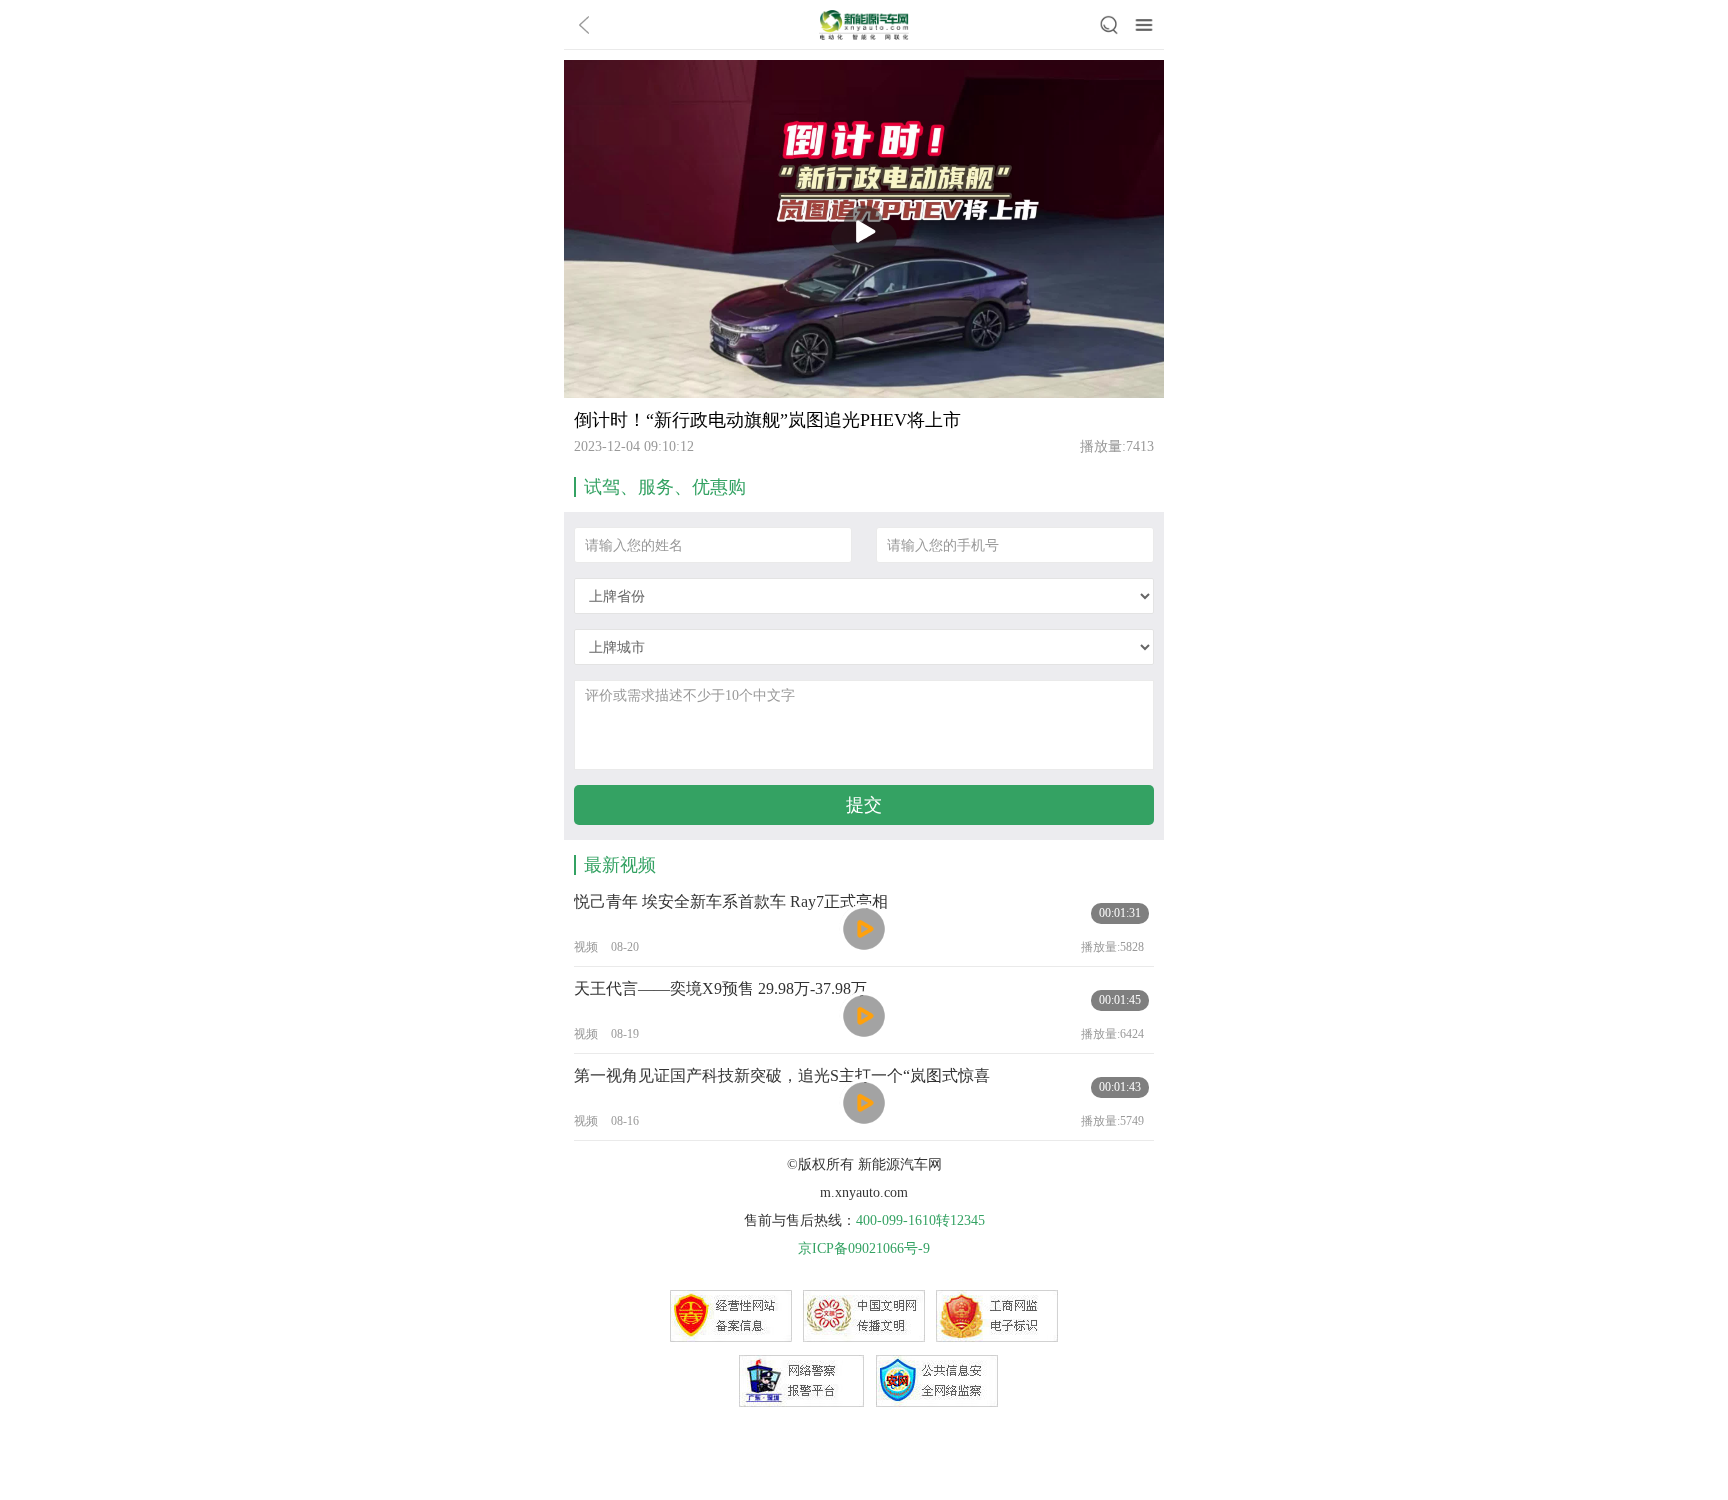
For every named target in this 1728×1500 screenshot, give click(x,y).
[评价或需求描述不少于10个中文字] (864, 725)
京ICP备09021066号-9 (864, 1248)
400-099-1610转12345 (920, 1220)
